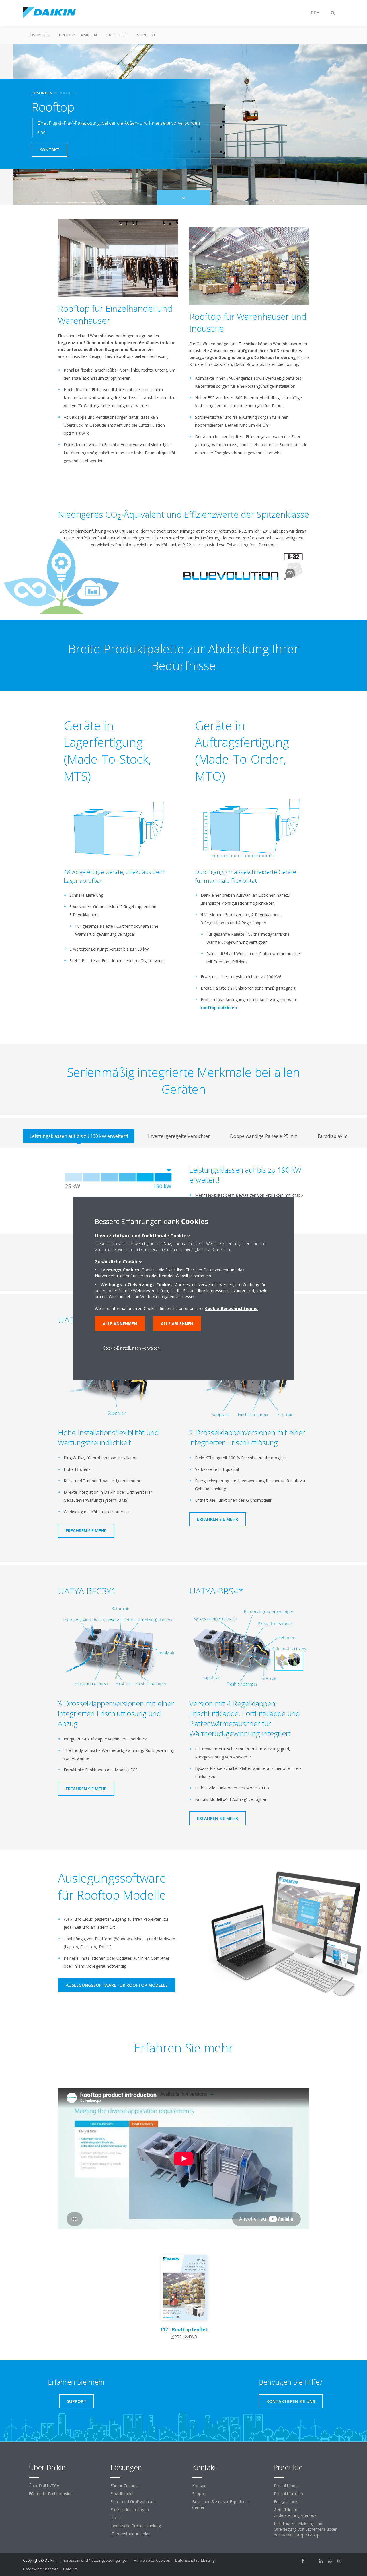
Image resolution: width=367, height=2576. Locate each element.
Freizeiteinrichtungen (130, 2510)
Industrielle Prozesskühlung (136, 2526)
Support (146, 35)
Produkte (117, 35)
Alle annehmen (120, 1324)
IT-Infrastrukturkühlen (130, 2534)
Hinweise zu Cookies (152, 2560)
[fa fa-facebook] (303, 2561)
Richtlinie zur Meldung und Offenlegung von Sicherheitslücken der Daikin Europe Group (306, 2529)
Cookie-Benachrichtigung (231, 1308)
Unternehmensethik (40, 2569)
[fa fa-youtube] (330, 2561)
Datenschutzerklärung (195, 2560)
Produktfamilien (78, 35)
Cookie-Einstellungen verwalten (131, 1348)
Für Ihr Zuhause (125, 2486)
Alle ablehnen (177, 1324)
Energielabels (286, 2502)
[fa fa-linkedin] (321, 2561)
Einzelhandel (122, 2494)
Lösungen (39, 35)
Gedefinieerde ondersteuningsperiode (295, 2512)
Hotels (116, 2518)
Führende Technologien (51, 2494)
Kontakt (199, 2486)
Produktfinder (286, 2486)
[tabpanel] (183, 1191)
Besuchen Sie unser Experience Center (221, 2504)
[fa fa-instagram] (339, 2561)
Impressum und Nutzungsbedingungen (95, 2560)
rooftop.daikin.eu (219, 1008)
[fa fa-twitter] (312, 2561)
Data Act (70, 2569)
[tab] (79, 1136)
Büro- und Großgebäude (133, 2502)
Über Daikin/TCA (44, 2486)
